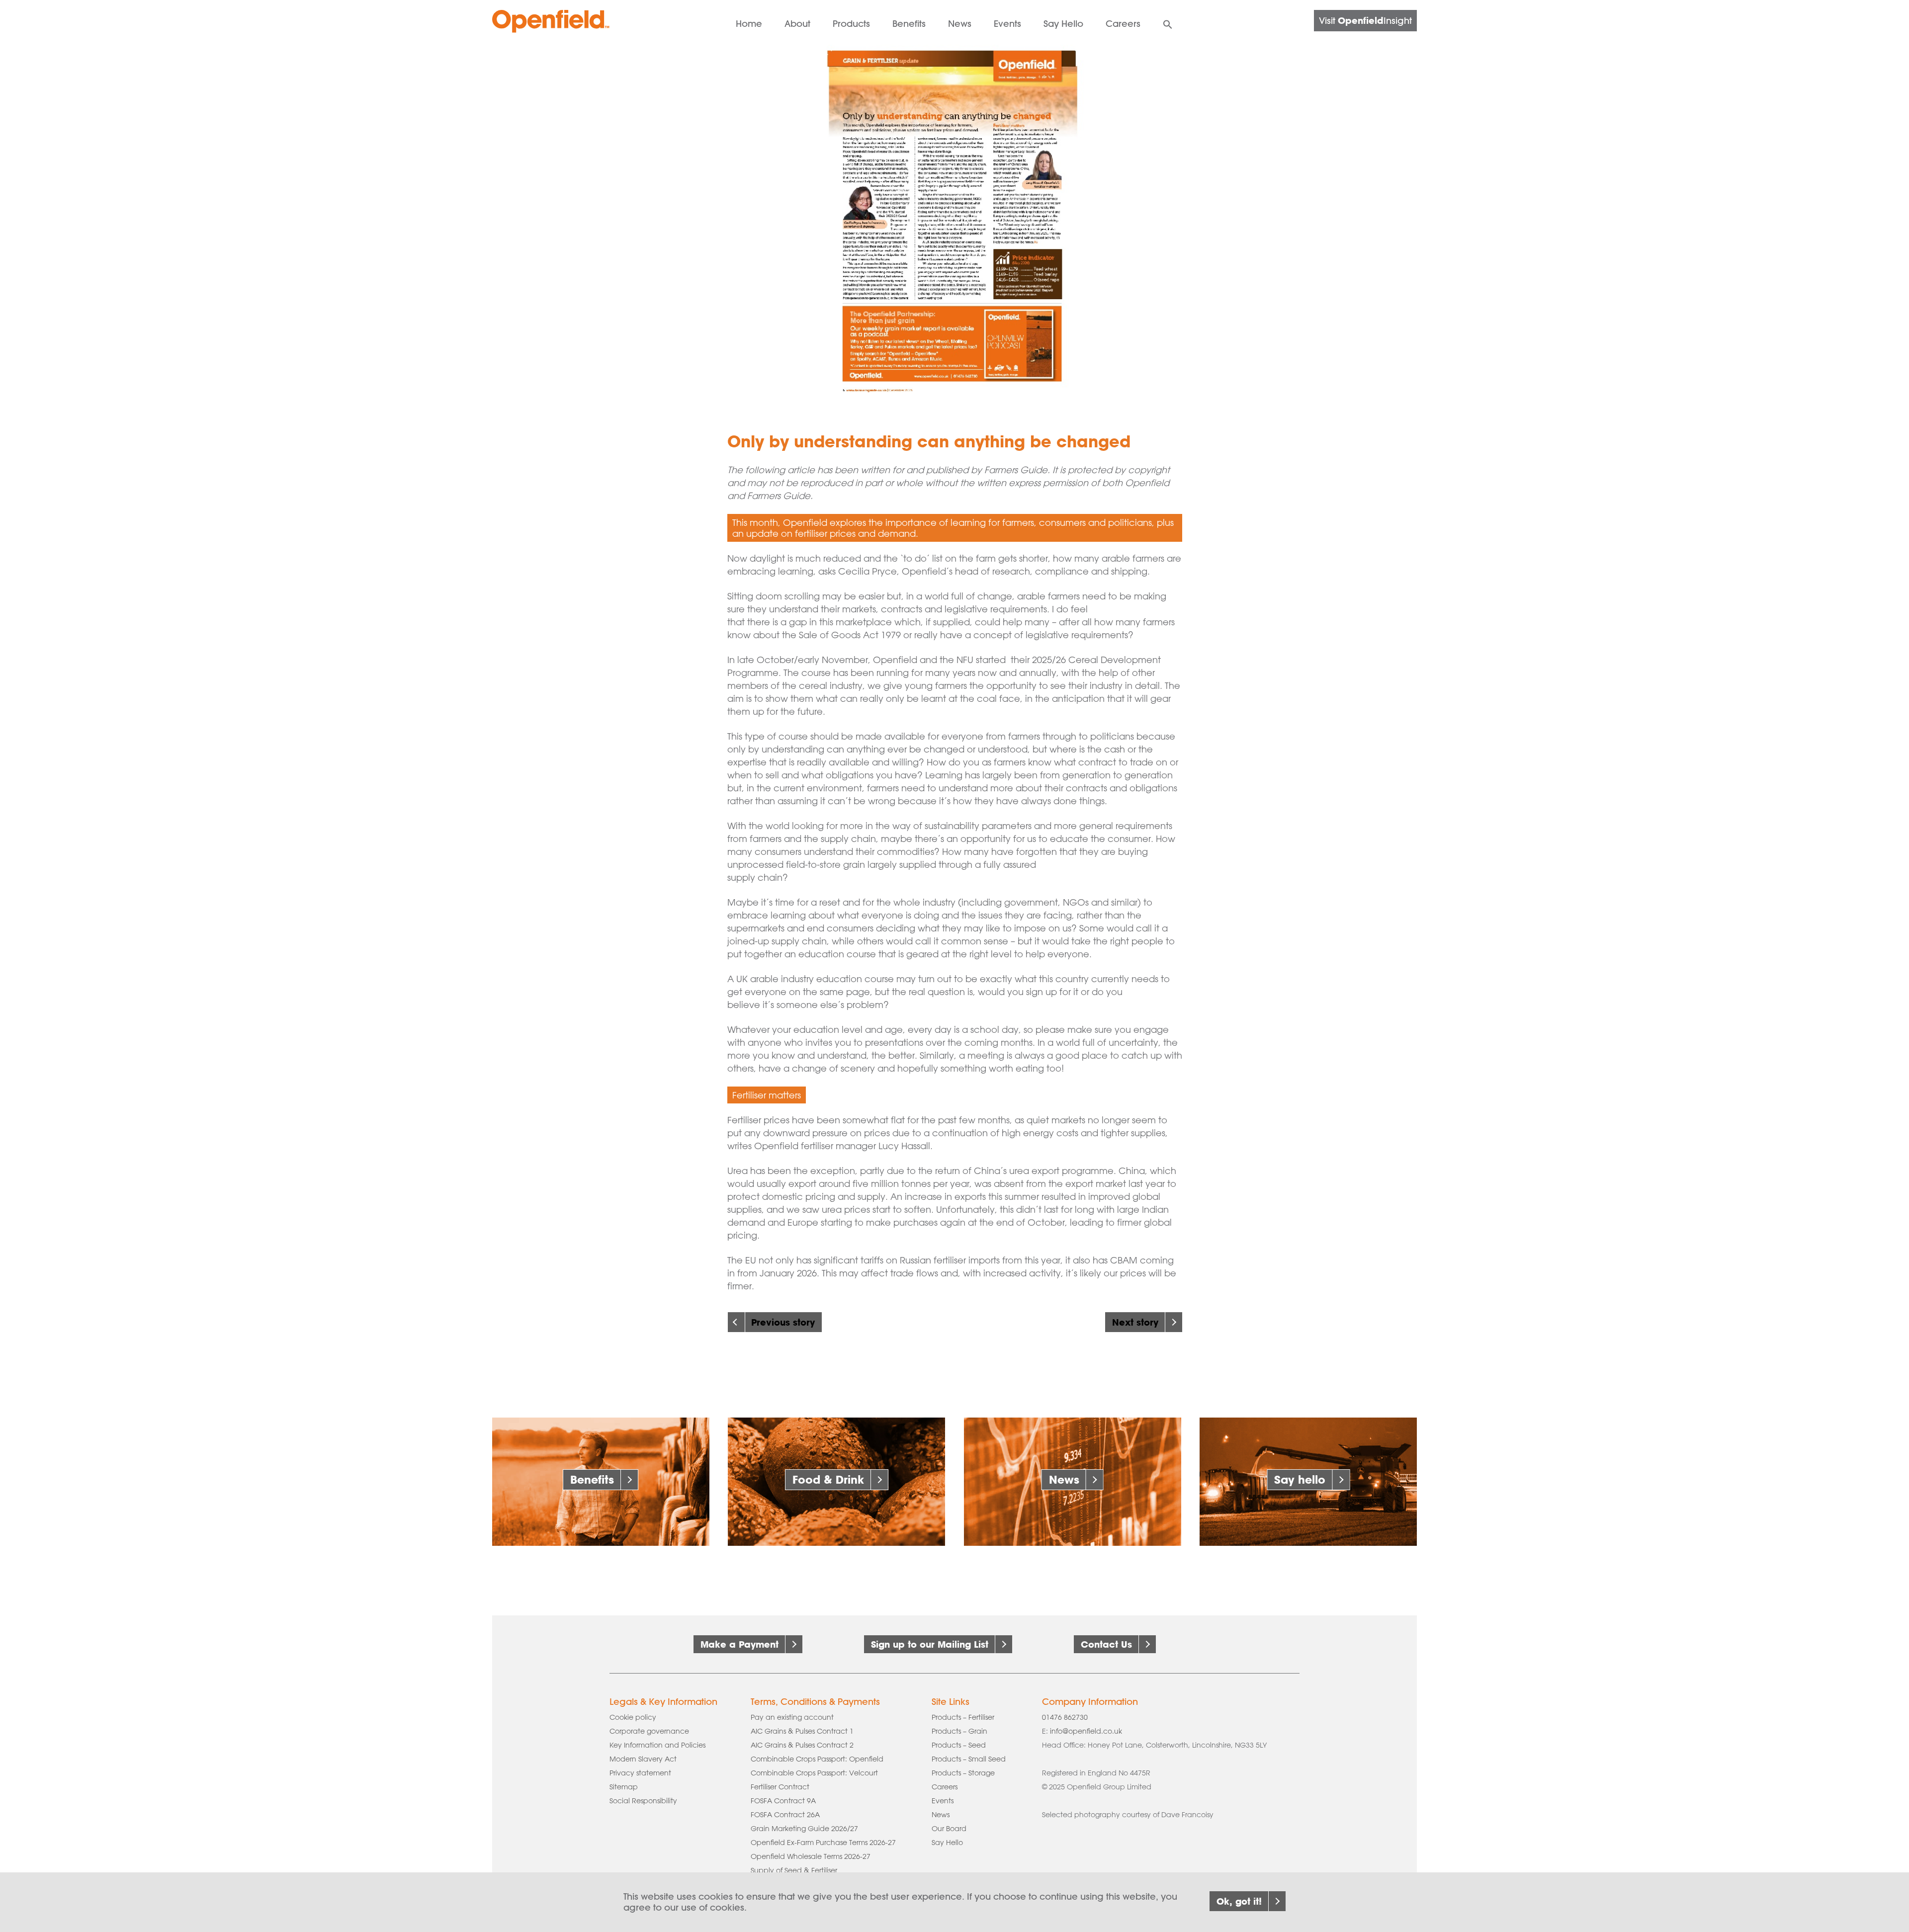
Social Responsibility (643, 1801)
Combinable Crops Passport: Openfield (817, 1759)
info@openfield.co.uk (1086, 1731)
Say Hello (947, 1843)
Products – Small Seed (969, 1759)
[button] (1168, 23)
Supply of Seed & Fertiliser (794, 1870)
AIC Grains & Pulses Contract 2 (802, 1745)
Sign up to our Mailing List (930, 1644)
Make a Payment (739, 1644)
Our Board (949, 1829)
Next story (1135, 1322)
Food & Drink (828, 1479)
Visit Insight (1365, 20)
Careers (1123, 24)
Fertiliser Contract (780, 1787)
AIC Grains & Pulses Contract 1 (802, 1731)
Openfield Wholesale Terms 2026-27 (811, 1856)
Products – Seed (959, 1745)
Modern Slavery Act (643, 1759)
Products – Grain (959, 1731)
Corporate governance (649, 1731)
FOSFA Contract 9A (783, 1801)
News (960, 24)
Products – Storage (963, 1773)
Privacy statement (640, 1773)
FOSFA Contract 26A (785, 1815)
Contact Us (1106, 1644)
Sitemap (624, 1787)
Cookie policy (633, 1717)
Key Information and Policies (657, 1745)
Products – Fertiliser (963, 1717)
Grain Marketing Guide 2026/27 (804, 1829)
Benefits (592, 1479)
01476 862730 (1065, 1717)
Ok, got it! (1239, 1901)
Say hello (1300, 1479)
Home (749, 24)
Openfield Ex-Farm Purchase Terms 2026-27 (823, 1843)
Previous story (783, 1322)
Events (1007, 24)
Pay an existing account (792, 1717)
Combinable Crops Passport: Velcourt (814, 1773)
